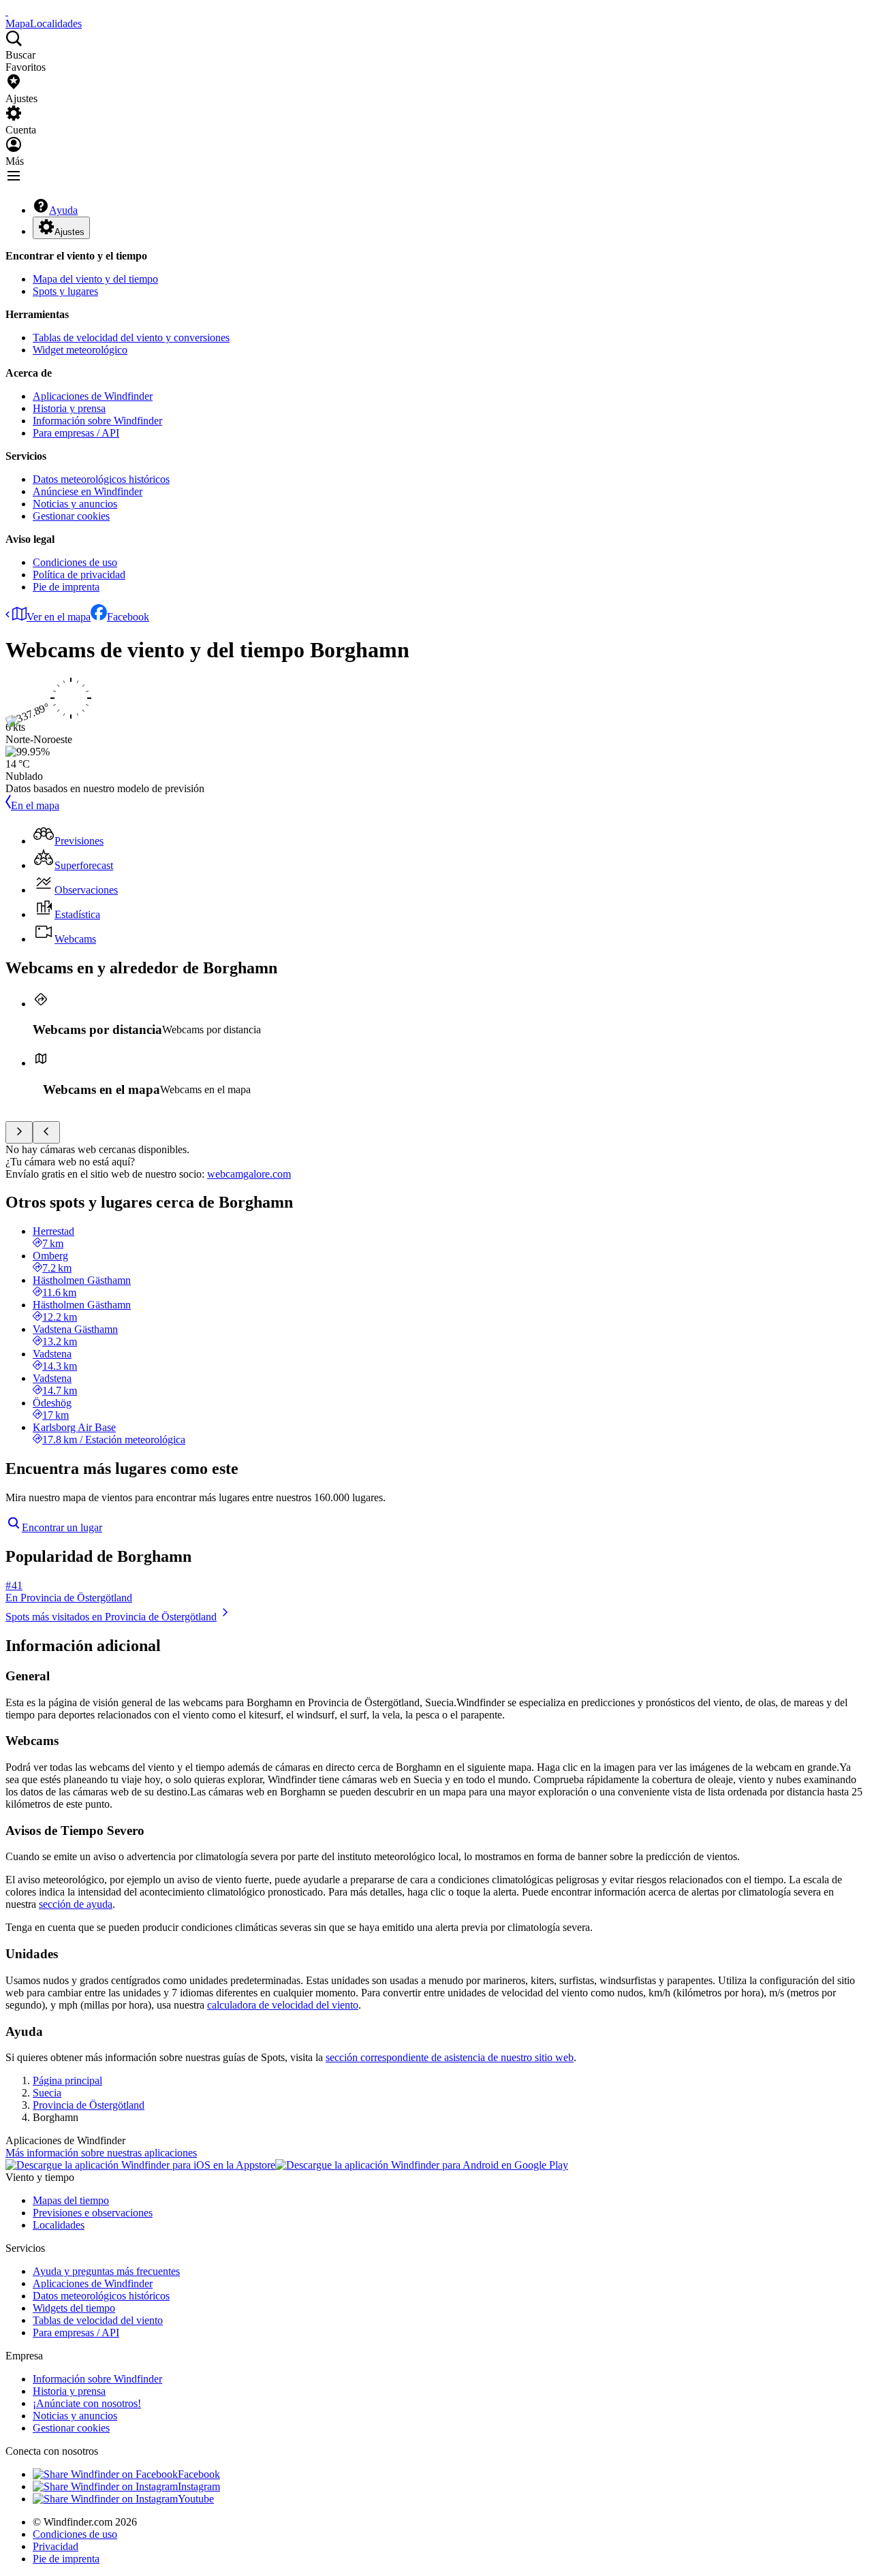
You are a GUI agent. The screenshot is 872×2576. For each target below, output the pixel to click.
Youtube (196, 2499)
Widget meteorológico (80, 350)
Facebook (128, 617)
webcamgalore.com (249, 1174)
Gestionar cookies (71, 516)
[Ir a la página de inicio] (7, 11)
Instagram (199, 2486)
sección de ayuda (76, 1904)
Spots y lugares (65, 291)
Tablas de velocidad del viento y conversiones (131, 337)
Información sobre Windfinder (97, 421)
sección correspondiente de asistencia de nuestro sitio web (450, 2057)
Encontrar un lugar (62, 1527)
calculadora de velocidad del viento (283, 2005)
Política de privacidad (79, 575)
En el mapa (35, 805)
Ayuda (63, 210)
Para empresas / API (76, 433)
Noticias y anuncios (75, 504)
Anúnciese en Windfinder (88, 491)
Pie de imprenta (66, 587)
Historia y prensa (69, 408)
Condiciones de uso (75, 562)
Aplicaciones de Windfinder (93, 396)
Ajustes (69, 232)
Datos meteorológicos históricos (101, 479)
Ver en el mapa (59, 617)
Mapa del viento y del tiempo (95, 279)
